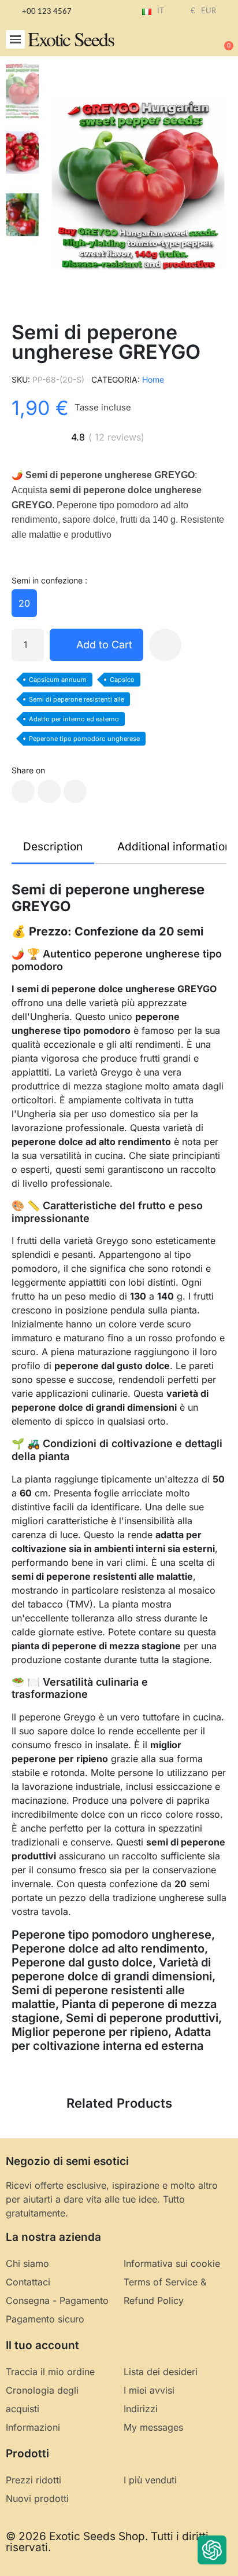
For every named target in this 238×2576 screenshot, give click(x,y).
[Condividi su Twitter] (49, 791)
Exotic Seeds (71, 39)
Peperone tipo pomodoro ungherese (84, 739)
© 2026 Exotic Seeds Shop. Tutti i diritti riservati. (107, 2542)
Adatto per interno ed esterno (74, 719)
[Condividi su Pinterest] (75, 791)
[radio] (24, 603)
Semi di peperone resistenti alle (77, 699)
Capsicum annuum (58, 680)
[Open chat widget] (212, 2550)
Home (153, 379)
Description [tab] (53, 847)
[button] (15, 40)
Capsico (122, 680)
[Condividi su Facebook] (23, 791)
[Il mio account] (186, 41)
